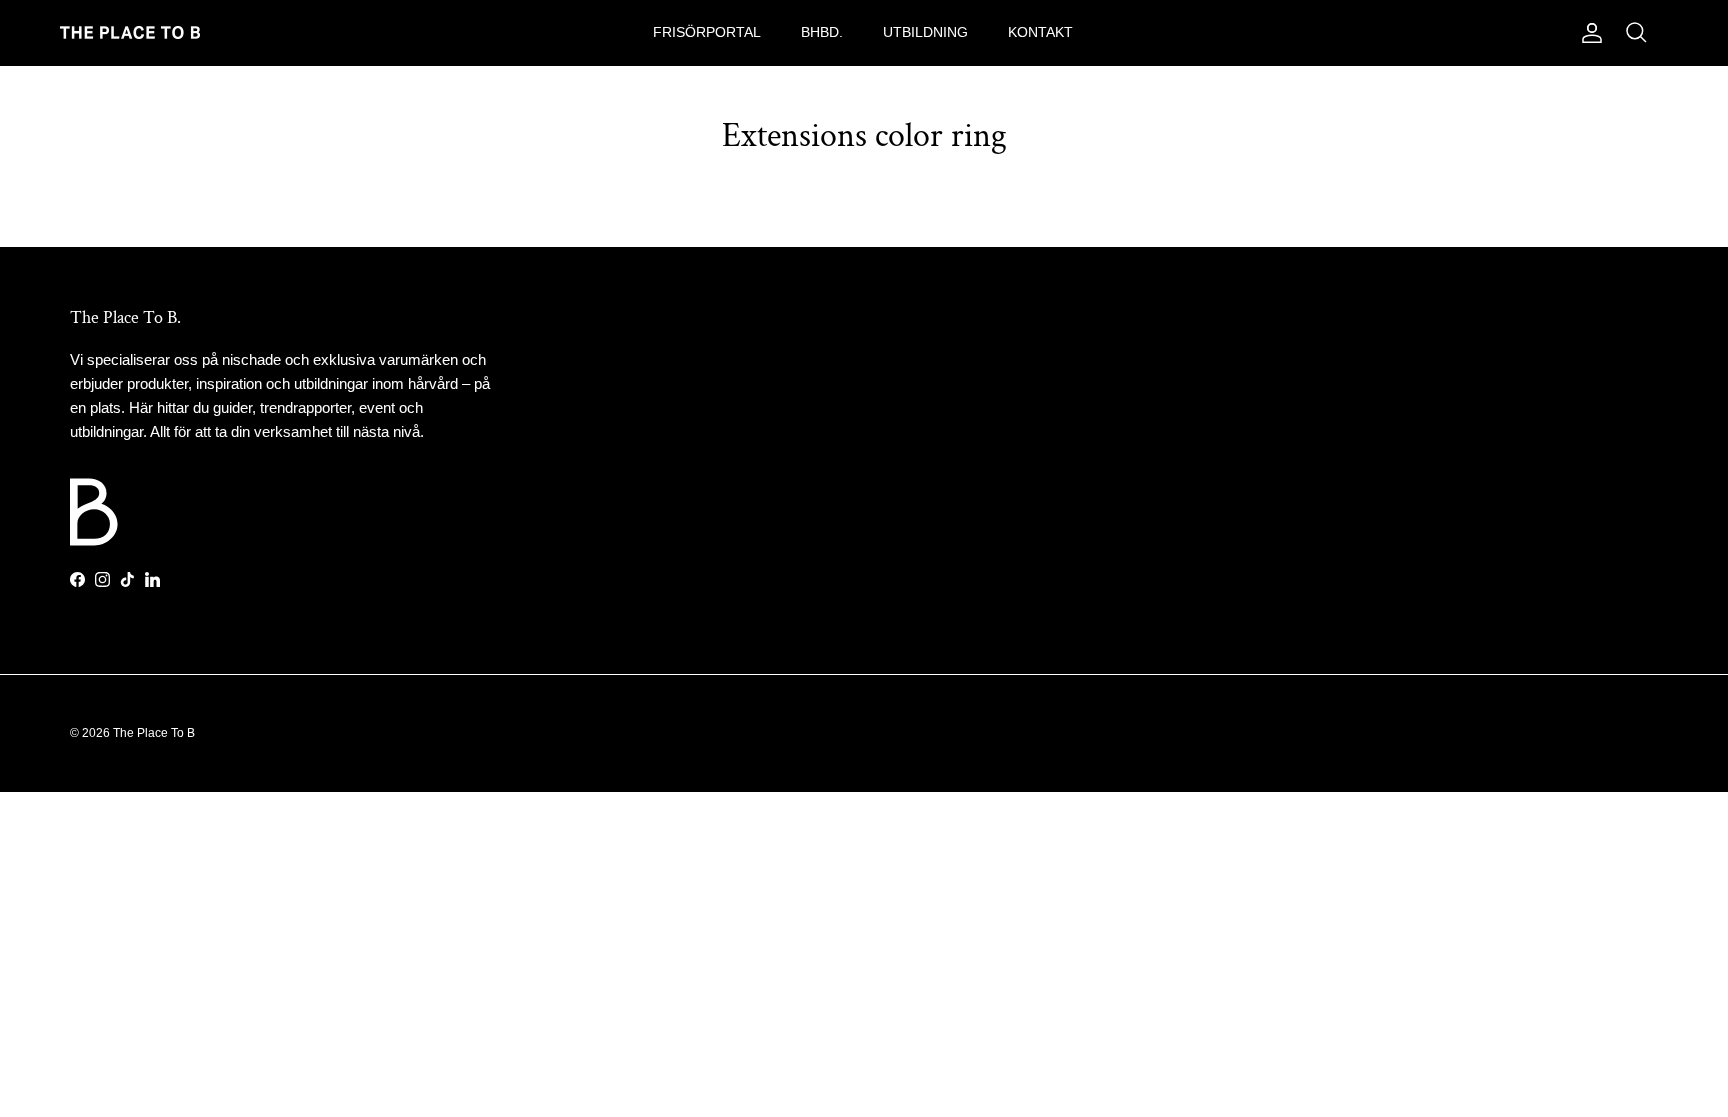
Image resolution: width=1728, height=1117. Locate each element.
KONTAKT (1040, 32)
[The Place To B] (130, 32)
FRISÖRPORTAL (707, 32)
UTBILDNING (925, 32)
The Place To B (154, 733)
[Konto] (1588, 33)
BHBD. (822, 32)
